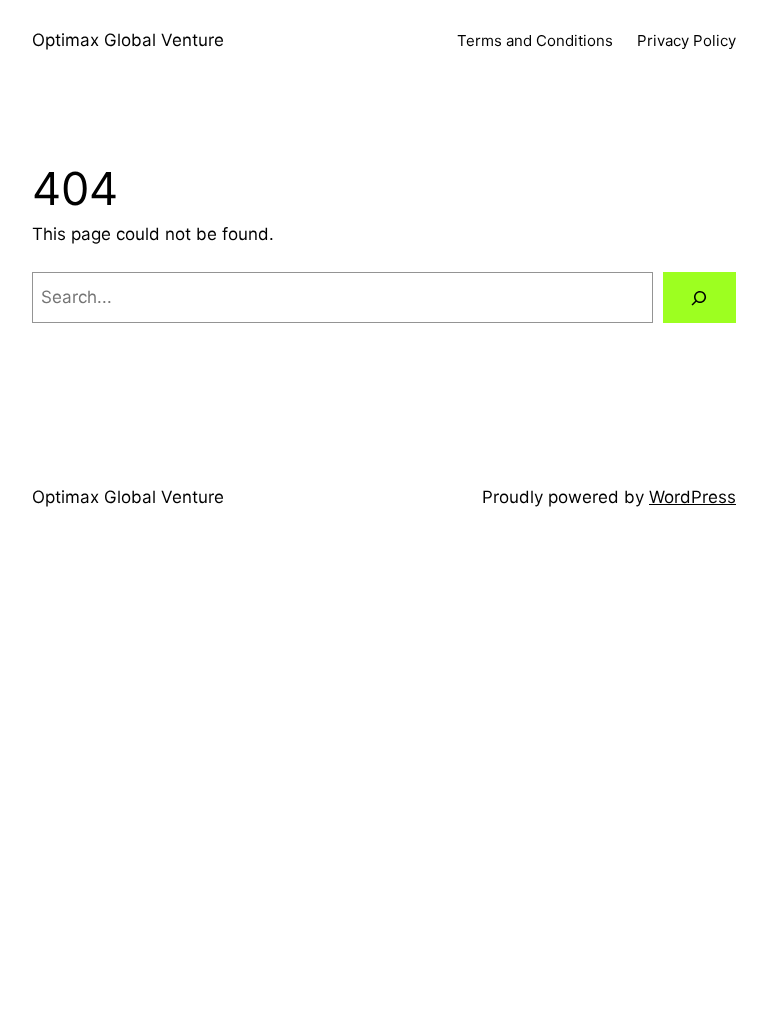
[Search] (699, 297)
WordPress (692, 497)
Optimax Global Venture (128, 40)
